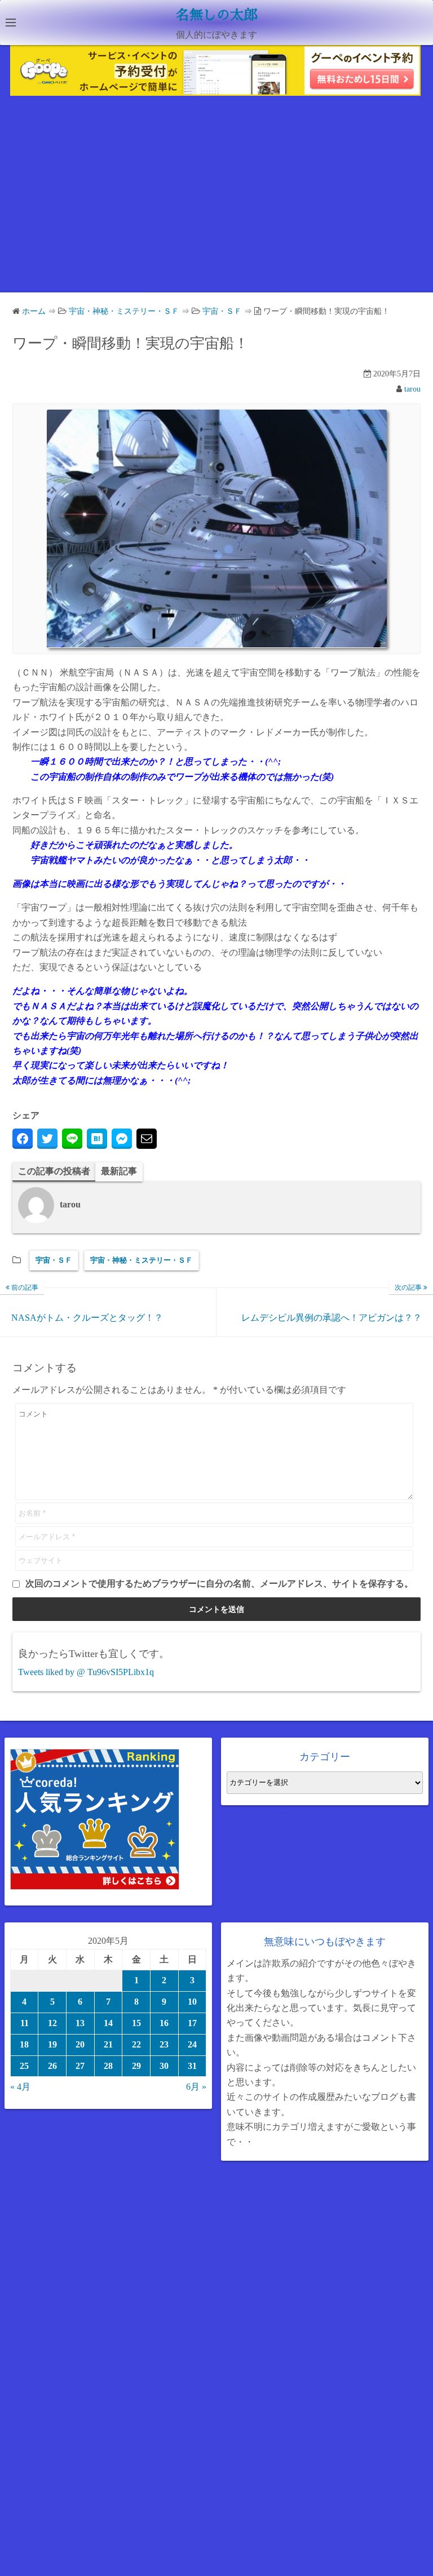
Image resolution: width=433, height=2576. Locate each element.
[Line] (72, 1139)
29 (136, 2066)
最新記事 (119, 1171)
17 (192, 2023)
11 (25, 2023)
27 (80, 2066)
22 (136, 2044)
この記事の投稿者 (54, 1171)
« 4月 (20, 2087)
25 (24, 2066)
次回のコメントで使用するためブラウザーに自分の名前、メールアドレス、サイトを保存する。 (219, 1584)
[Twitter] (47, 1139)
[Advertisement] (216, 197)
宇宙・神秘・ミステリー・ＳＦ (142, 1260)
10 (192, 2002)
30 (164, 2066)
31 (192, 2066)
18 (24, 2044)
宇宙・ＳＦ (54, 1260)
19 (52, 2044)
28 (108, 2066)
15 (136, 2023)
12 (52, 2023)
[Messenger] (122, 1139)
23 (164, 2044)
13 (80, 2023)
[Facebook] (23, 1139)
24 (192, 2044)
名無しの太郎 (216, 15)
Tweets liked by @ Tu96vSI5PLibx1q (86, 1672)
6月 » (196, 2087)
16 (164, 2023)
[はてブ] (97, 1139)
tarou (412, 389)
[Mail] (147, 1139)
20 (80, 2044)
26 (52, 2066)
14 (108, 2023)
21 (108, 2044)
